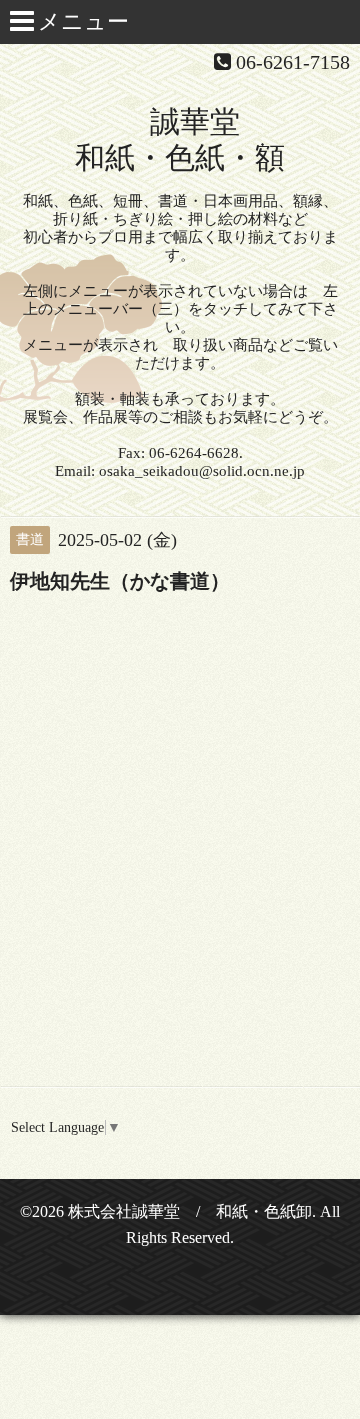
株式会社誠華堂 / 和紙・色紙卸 (190, 1211)
